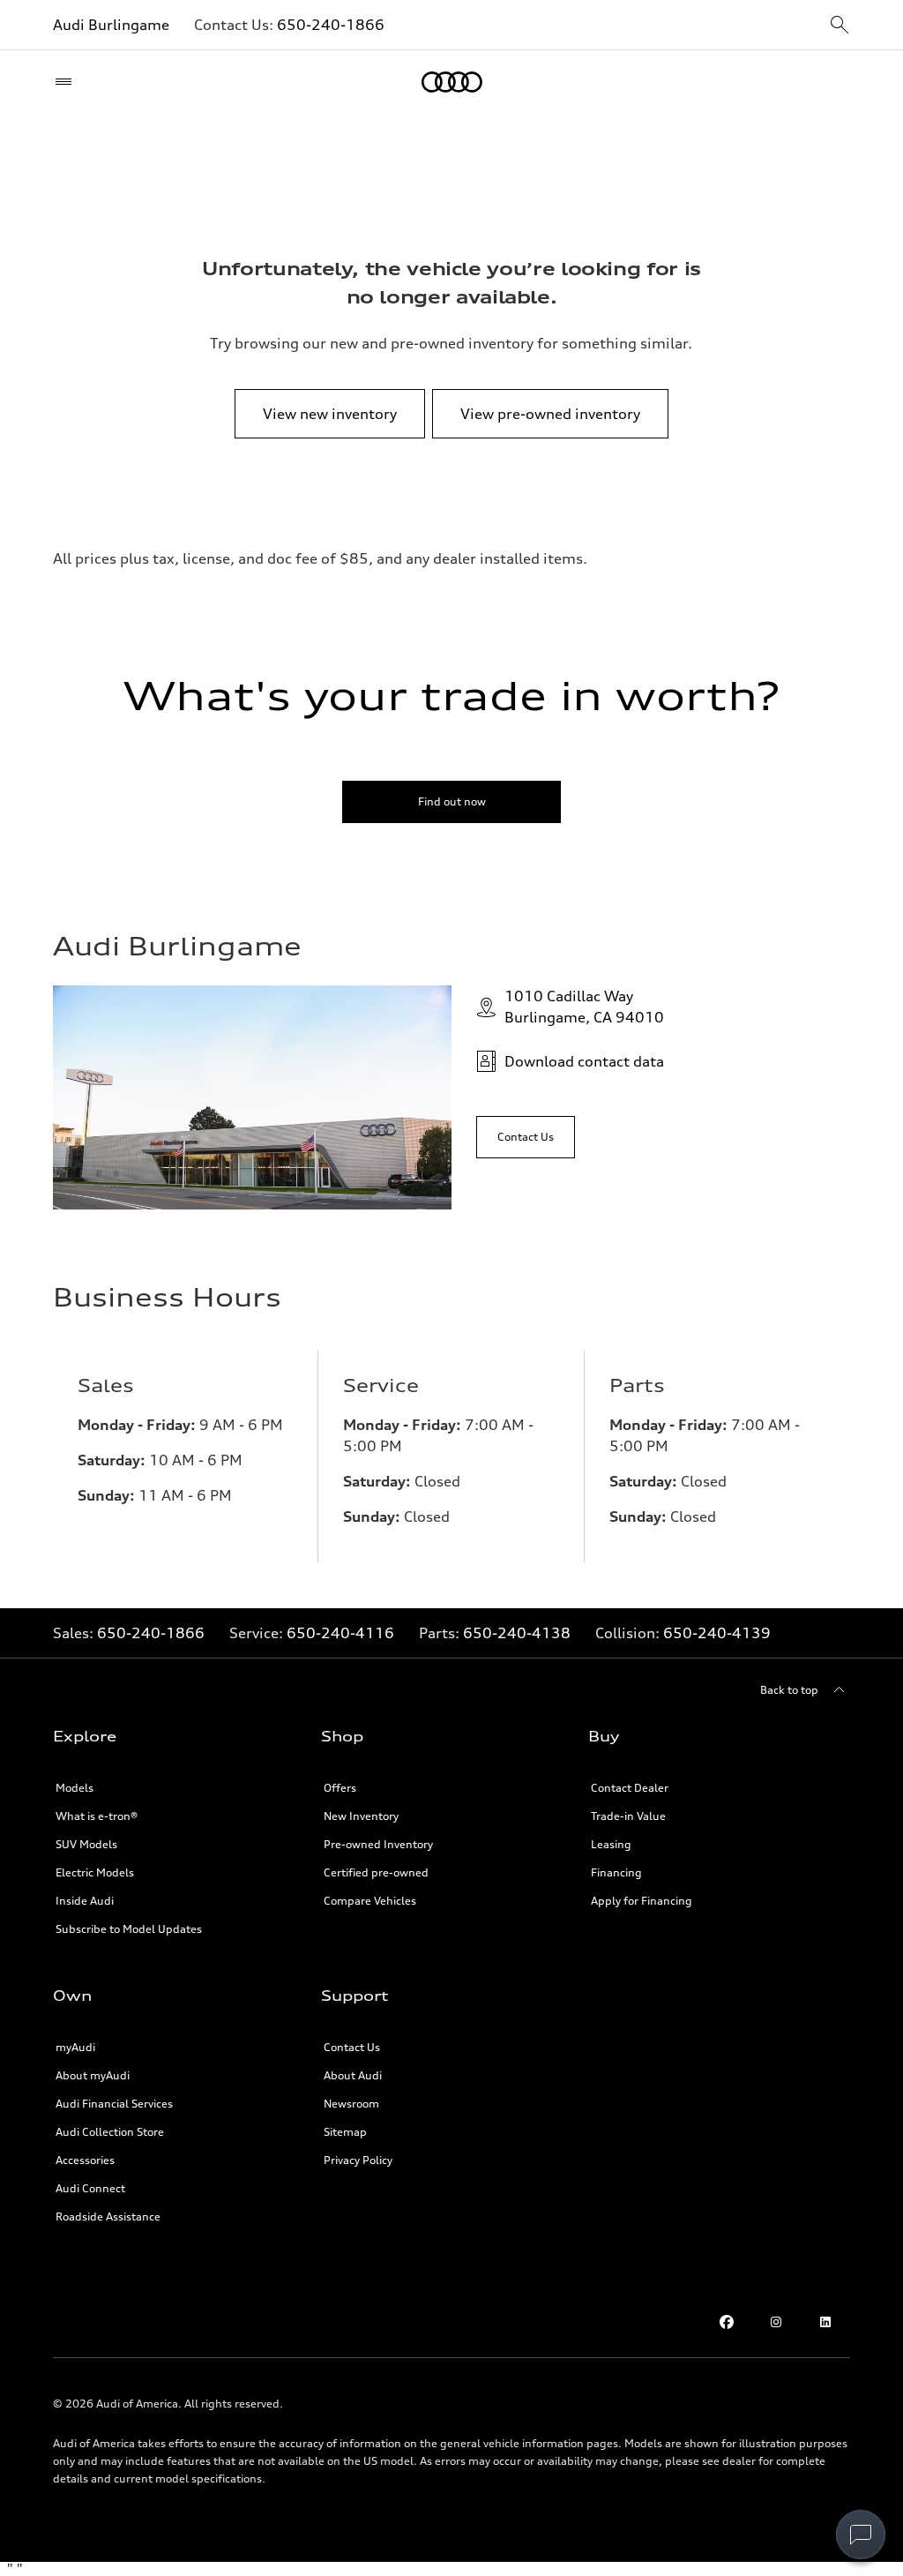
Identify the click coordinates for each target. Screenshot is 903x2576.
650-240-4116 (340, 1633)
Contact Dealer (630, 1788)
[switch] (861, 2535)
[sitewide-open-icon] (840, 26)
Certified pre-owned (376, 1872)
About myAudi (93, 2075)
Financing (616, 1872)
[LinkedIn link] (825, 2322)
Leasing (611, 1844)
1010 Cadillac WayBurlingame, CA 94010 (584, 1007)
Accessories (85, 2160)
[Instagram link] (776, 2322)
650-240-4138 (517, 1633)
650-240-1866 (331, 25)
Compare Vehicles (370, 1901)
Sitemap (345, 2132)
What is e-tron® (97, 1816)
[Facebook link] (727, 2322)
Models (75, 1788)
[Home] (452, 82)
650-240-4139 (717, 1633)
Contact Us (352, 2047)
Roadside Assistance (108, 2217)
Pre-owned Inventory (378, 1844)
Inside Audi (85, 1901)
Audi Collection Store (110, 2132)
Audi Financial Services (114, 2104)
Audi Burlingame (111, 25)
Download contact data (584, 1061)
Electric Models (95, 1872)
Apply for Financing (642, 1901)
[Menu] (67, 82)
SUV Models (86, 1844)
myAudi (75, 2047)
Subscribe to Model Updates (129, 1929)
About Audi (353, 2075)
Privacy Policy (358, 2160)
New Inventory (361, 1816)
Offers (340, 1788)
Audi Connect (90, 2188)
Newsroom (351, 2104)
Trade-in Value (628, 1816)
